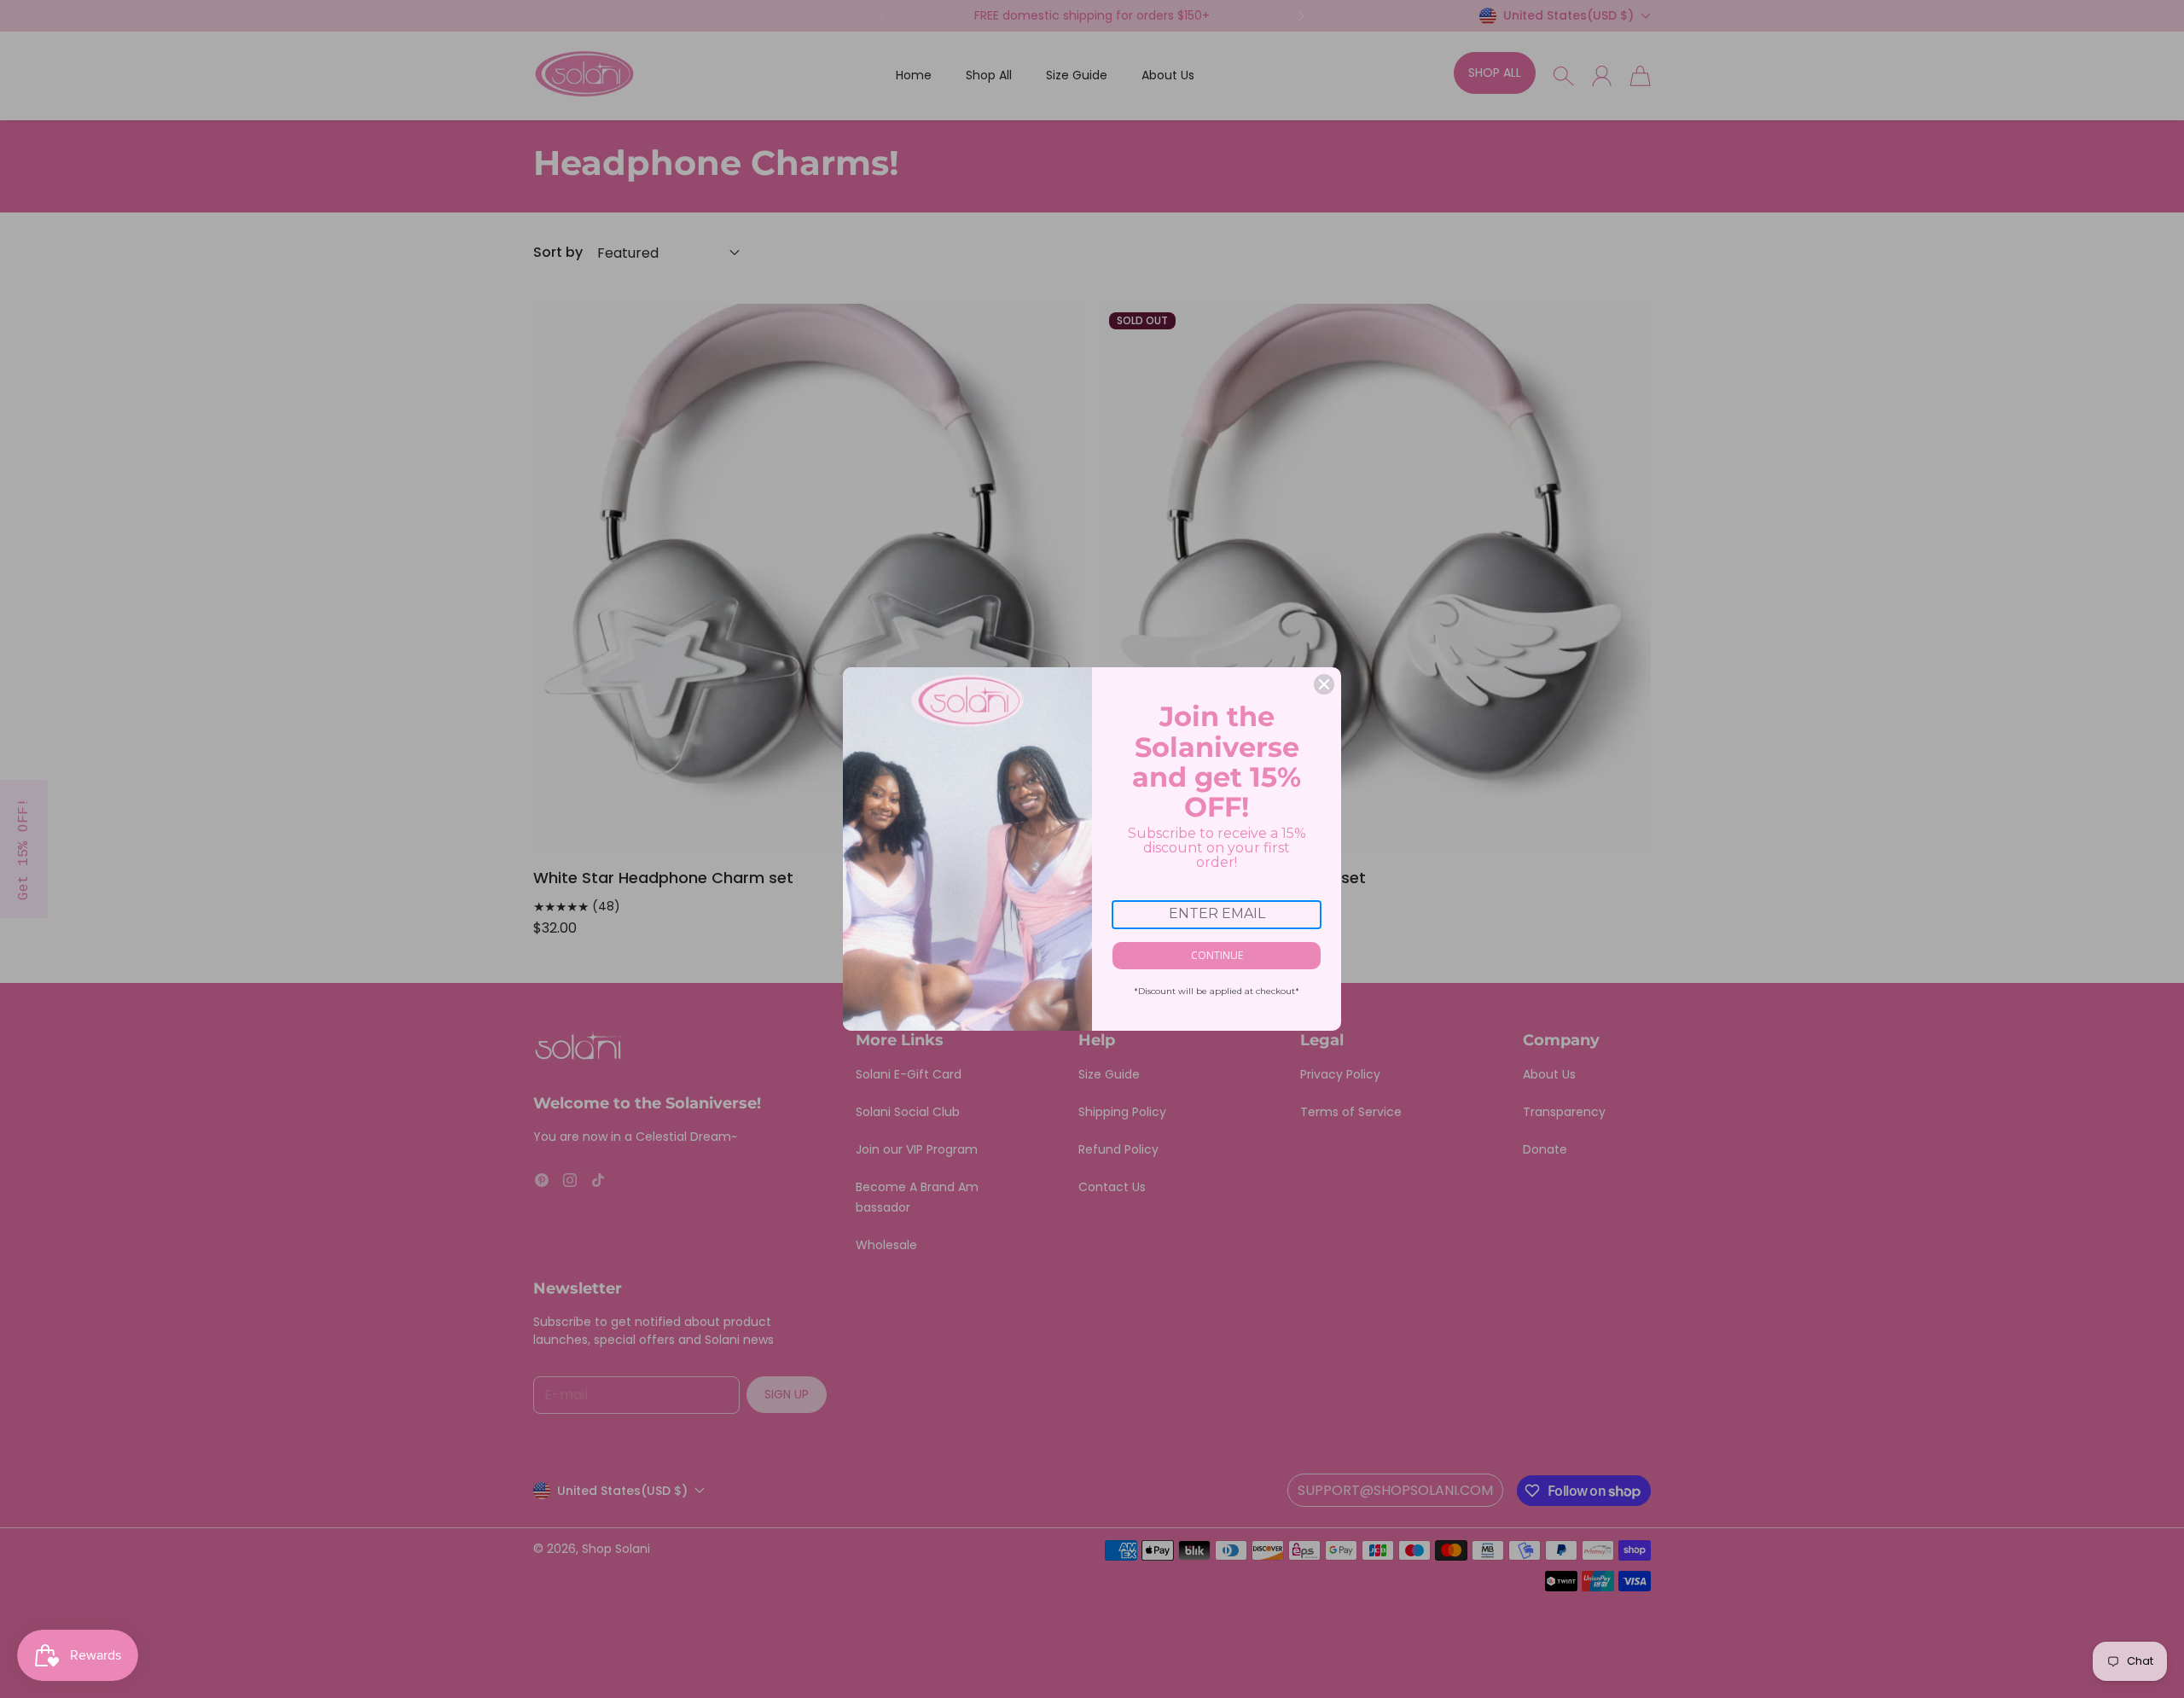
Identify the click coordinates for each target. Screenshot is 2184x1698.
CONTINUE (1217, 955)
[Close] (1324, 684)
